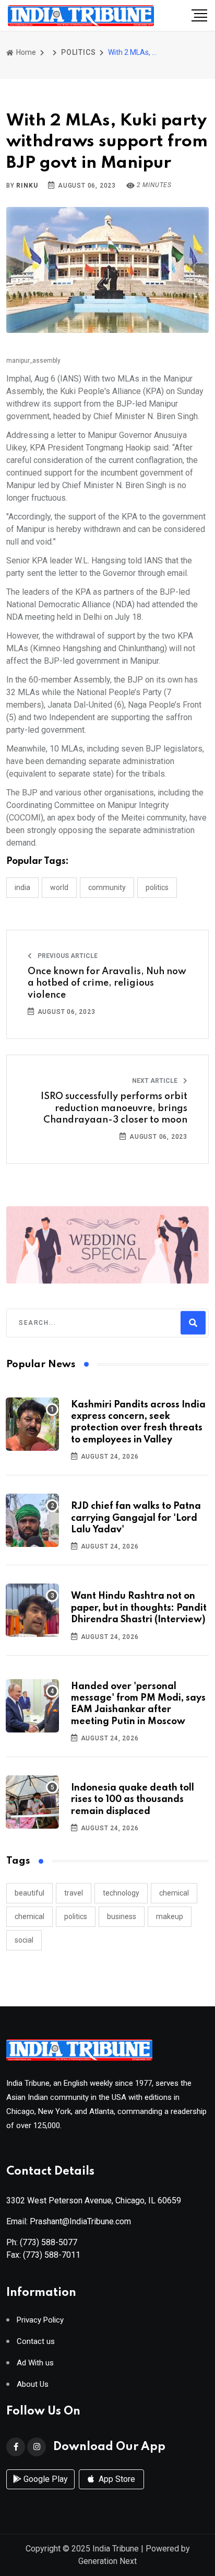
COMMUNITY (107, 887)
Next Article (156, 1081)
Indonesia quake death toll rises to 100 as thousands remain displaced (133, 1800)
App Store (116, 2479)
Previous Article (67, 956)
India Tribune (116, 2549)
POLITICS (78, 52)
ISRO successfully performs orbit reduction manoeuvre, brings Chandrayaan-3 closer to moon (114, 1108)
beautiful (29, 1893)
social (24, 1940)
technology (121, 1893)
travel (74, 1893)
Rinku (27, 186)
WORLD (59, 887)
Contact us (36, 2342)
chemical (174, 1893)
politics (76, 1916)
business (122, 1916)
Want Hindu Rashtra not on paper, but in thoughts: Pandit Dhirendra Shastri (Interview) (139, 1608)
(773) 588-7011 (52, 2255)
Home (25, 52)
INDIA (22, 887)
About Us (33, 2384)
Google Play (45, 2479)
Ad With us (35, 2363)
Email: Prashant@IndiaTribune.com (69, 2221)
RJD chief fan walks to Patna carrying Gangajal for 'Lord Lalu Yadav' (136, 1518)
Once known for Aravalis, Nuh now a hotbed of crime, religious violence (107, 983)
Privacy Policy (40, 2320)
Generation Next (107, 2561)
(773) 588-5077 (49, 2242)
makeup (170, 1916)
